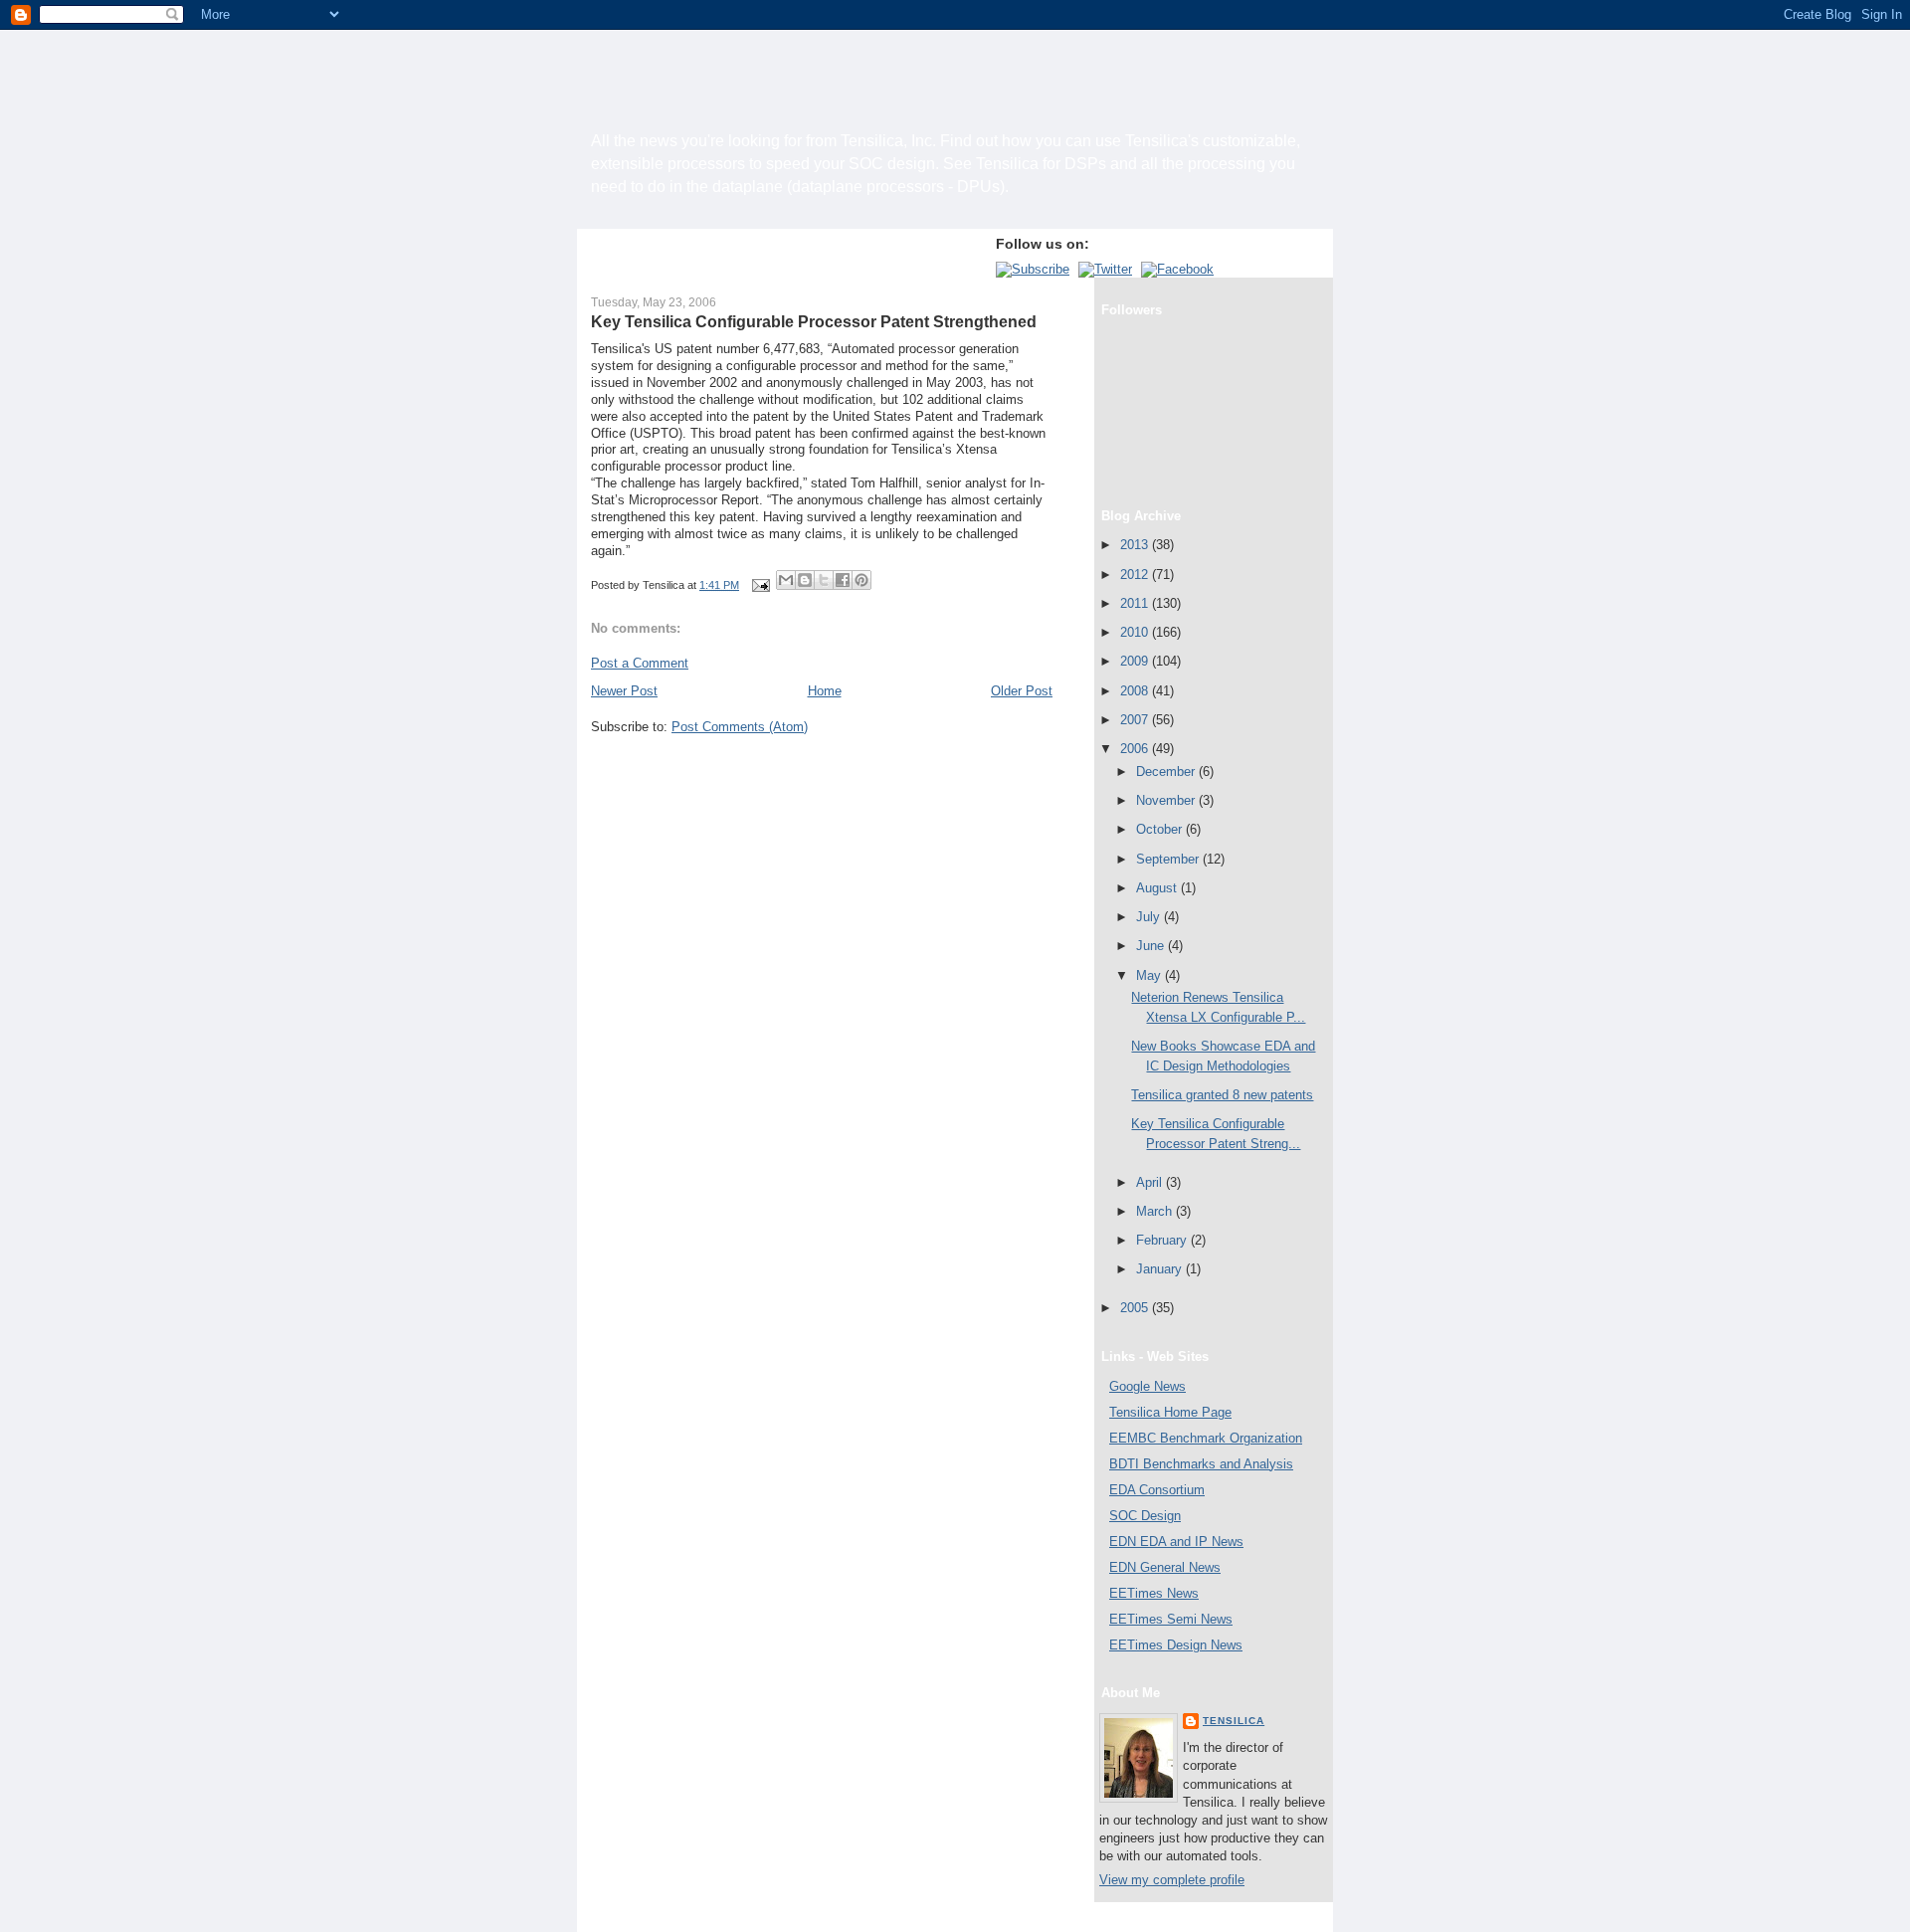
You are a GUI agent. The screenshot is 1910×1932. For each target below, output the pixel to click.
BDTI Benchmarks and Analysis (1201, 1464)
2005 (1136, 1308)
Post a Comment (640, 663)
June (1152, 946)
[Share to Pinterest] (861, 580)
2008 (1136, 691)
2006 (1136, 749)
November (1167, 800)
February (1163, 1240)
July (1150, 917)
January (1161, 1269)
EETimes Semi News (1171, 1619)
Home (825, 691)
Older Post (1022, 691)
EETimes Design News (1176, 1645)
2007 (1136, 720)
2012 (1136, 575)
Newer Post (624, 691)
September (1169, 859)
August (1158, 888)
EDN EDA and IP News (1176, 1542)
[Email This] (786, 580)
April (1151, 1182)
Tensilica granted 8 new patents (1222, 1095)
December (1167, 772)
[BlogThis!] (805, 580)
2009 (1136, 661)
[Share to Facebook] (843, 580)
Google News (1147, 1386)
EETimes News (1154, 1593)
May (1150, 975)
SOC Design (1145, 1516)
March (1156, 1211)
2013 (1136, 545)
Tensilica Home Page (1170, 1412)
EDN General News (1165, 1567)
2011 (1136, 603)
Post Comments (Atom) (740, 727)
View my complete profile (1172, 1880)
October (1161, 829)
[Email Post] (760, 585)
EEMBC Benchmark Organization (1206, 1438)
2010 (1136, 632)
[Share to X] (824, 580)
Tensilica (1234, 1721)
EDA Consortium (1157, 1490)
